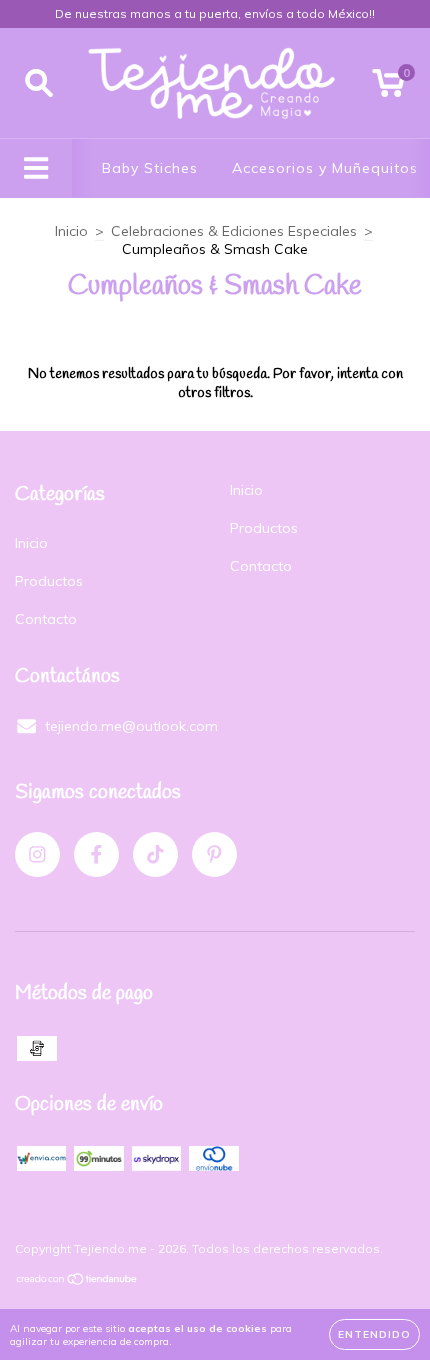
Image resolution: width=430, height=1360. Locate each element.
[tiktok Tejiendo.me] (155, 854)
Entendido (374, 1334)
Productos (49, 581)
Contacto (46, 619)
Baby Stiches (150, 168)
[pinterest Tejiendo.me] (214, 854)
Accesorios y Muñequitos (325, 168)
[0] (388, 88)
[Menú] (36, 168)
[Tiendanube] (77, 1281)
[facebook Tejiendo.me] (96, 854)
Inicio (71, 231)
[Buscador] (39, 83)
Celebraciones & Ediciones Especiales (234, 231)
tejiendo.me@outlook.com (131, 726)
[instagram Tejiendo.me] (37, 854)
